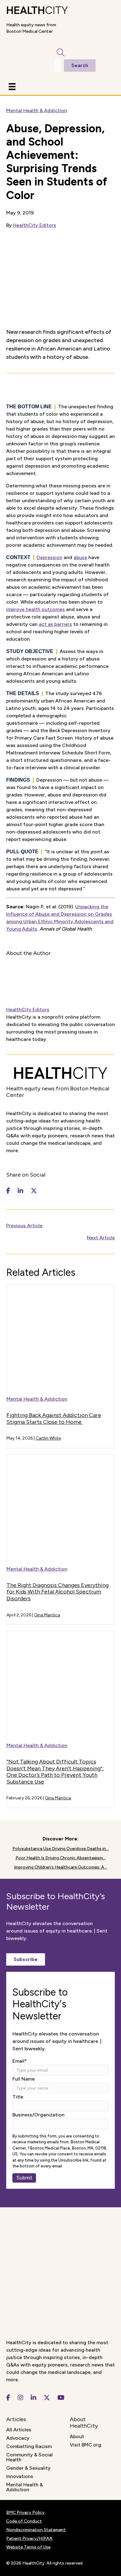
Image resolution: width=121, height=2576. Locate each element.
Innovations (20, 2476)
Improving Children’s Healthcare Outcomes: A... (60, 1867)
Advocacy (18, 2438)
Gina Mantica (47, 1615)
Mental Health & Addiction (37, 110)
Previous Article (24, 1226)
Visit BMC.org (85, 2445)
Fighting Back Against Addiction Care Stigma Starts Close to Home (54, 1419)
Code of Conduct (24, 2521)
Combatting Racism (29, 2446)
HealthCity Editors (35, 225)
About (77, 2436)
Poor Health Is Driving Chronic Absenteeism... (61, 1858)
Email (20, 2061)
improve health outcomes (36, 609)
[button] (26, 1959)
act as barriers (55, 624)
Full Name (24, 2079)
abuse (80, 557)
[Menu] (12, 87)
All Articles (19, 2430)
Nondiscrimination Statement (36, 2530)
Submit (24, 2178)
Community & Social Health (29, 2457)
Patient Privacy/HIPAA (29, 2538)
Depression (49, 557)
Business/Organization (38, 2115)
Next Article (101, 1238)
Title (18, 2097)
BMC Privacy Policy (25, 2512)
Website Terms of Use (28, 2547)
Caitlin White (48, 1438)
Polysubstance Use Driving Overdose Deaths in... (60, 1849)
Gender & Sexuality (28, 2468)
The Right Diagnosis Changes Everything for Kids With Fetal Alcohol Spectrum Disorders (58, 1592)
